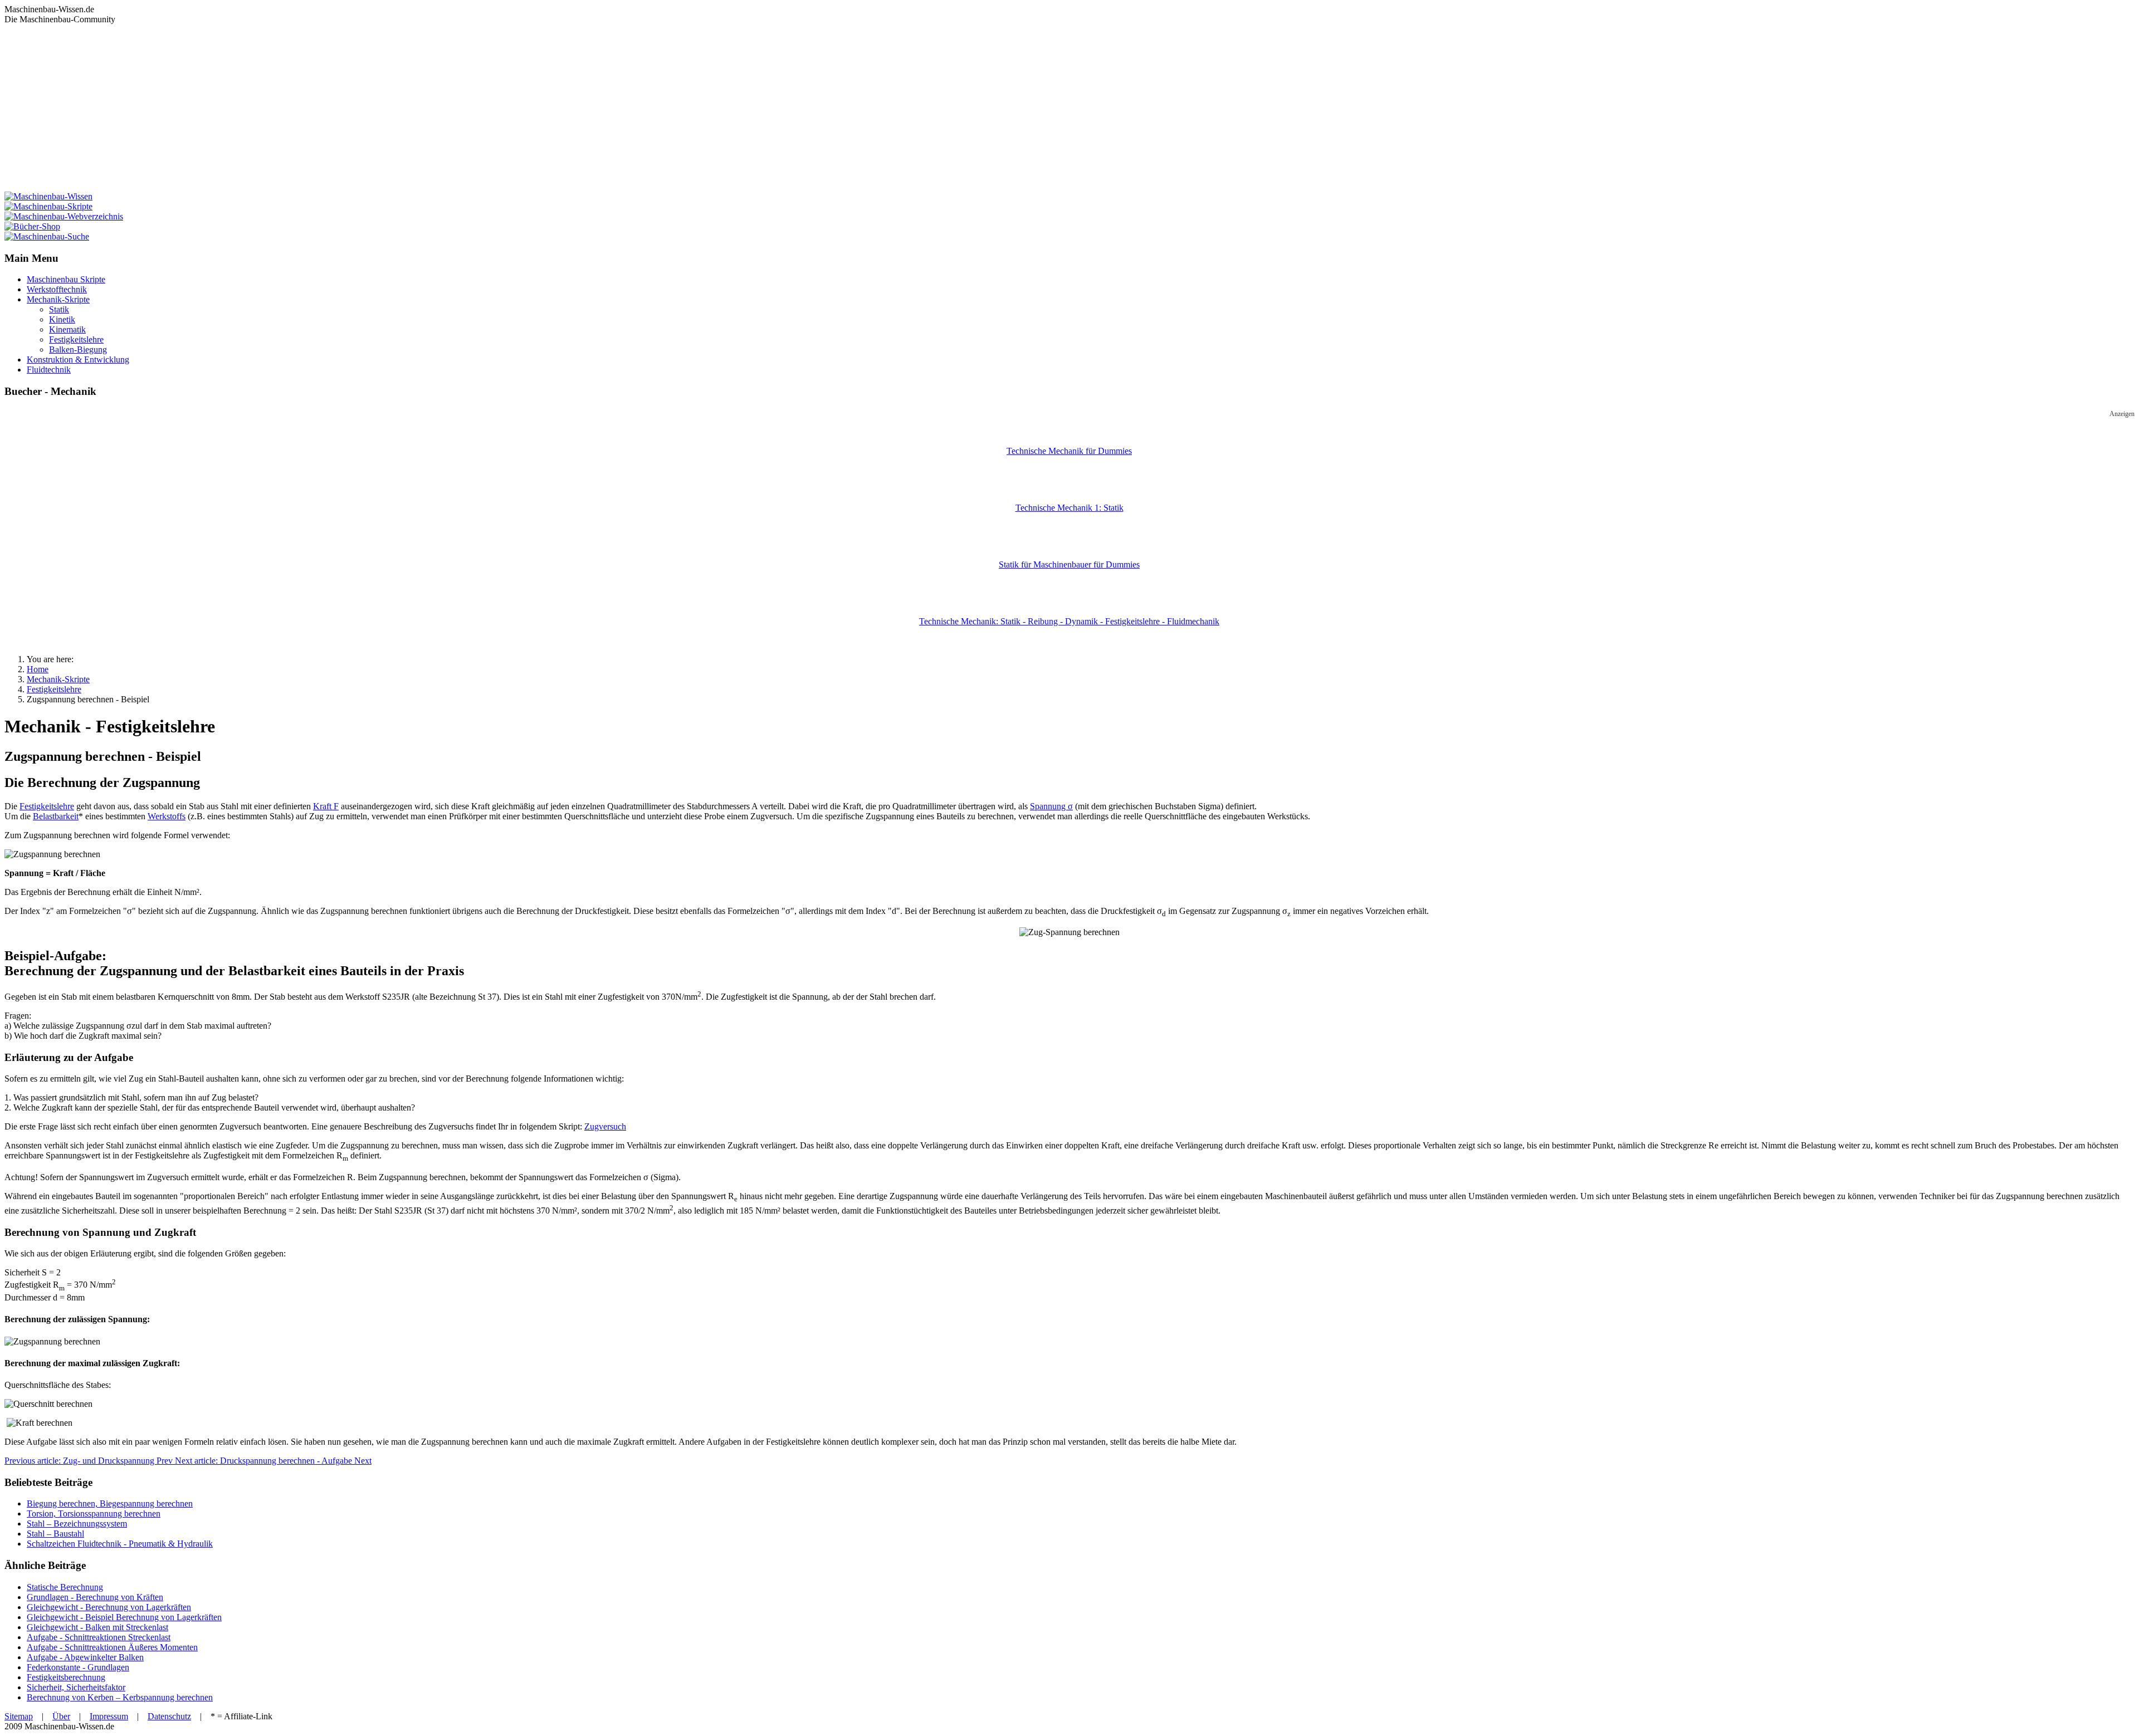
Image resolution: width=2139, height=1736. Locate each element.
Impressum (109, 1716)
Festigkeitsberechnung (66, 1677)
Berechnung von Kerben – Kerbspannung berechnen (120, 1697)
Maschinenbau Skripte (66, 279)
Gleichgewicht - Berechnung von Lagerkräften (109, 1607)
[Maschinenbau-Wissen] (48, 196)
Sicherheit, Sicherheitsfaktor (76, 1687)
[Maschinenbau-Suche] (47, 236)
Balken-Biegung (78, 349)
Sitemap (19, 1716)
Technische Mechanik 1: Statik (1069, 508)
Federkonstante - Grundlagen (78, 1667)
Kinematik (67, 329)
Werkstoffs (167, 816)
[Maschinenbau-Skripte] (48, 206)
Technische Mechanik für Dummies (1069, 451)
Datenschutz (169, 1716)
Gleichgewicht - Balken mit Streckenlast (97, 1627)
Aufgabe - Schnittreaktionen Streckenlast (99, 1637)
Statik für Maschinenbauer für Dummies (1069, 564)
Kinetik (62, 319)
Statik (59, 309)
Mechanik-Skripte (58, 299)
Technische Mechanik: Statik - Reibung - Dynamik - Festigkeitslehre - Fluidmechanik (1069, 621)
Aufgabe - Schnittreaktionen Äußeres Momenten (112, 1647)
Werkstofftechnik (57, 289)
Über (61, 1716)
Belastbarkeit (56, 816)
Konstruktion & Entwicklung (78, 360)
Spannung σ (1051, 806)
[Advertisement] (1069, 108)
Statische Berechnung (65, 1587)
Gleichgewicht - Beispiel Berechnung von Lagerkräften (124, 1617)
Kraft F (326, 806)
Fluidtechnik (49, 370)
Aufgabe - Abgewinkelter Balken (85, 1657)
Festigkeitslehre (76, 339)
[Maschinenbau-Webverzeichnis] (64, 216)
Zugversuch (605, 1126)
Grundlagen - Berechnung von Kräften (95, 1597)
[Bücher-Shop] (32, 226)
